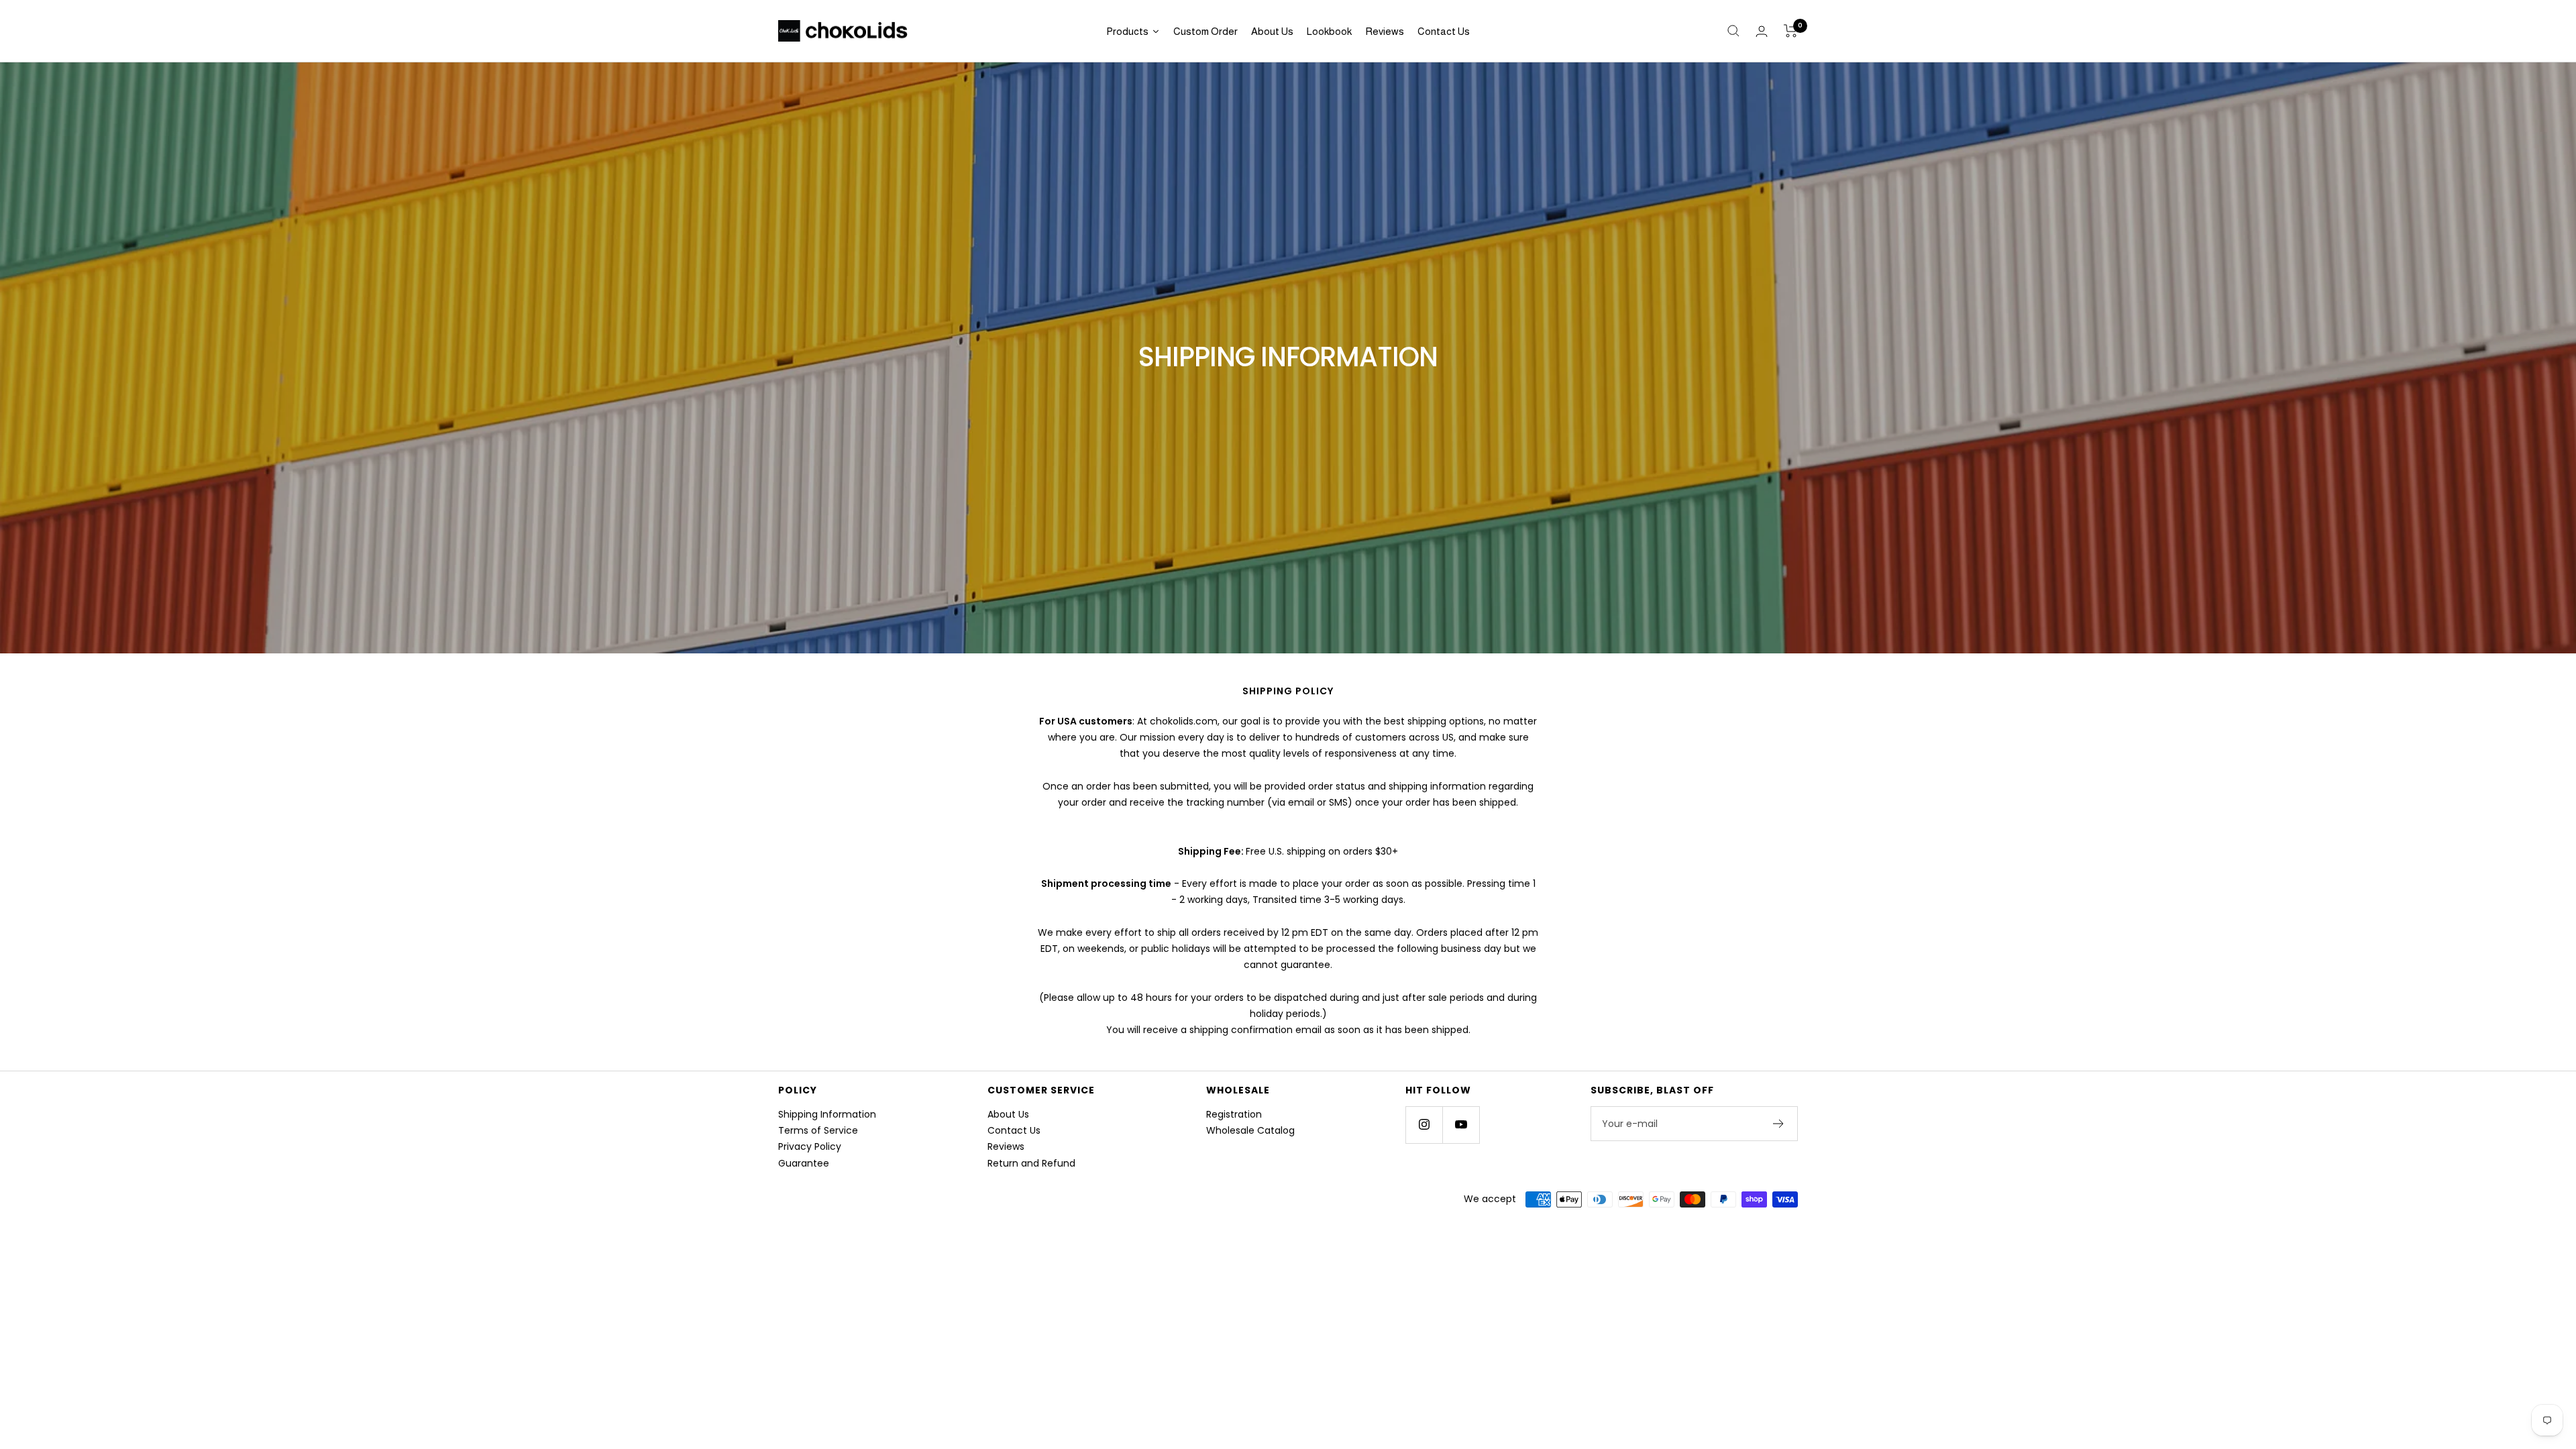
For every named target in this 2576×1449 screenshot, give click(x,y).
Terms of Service (818, 1130)
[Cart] (1791, 31)
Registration (1234, 1114)
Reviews (1006, 1146)
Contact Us (1014, 1130)
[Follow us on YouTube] (1461, 1125)
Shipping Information (827, 1114)
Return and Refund (1031, 1163)
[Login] (1762, 31)
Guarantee (804, 1163)
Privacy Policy (810, 1146)
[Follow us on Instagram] (1424, 1125)
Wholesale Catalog (1250, 1130)
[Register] (1779, 1124)
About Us (1008, 1114)
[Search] (1733, 31)
